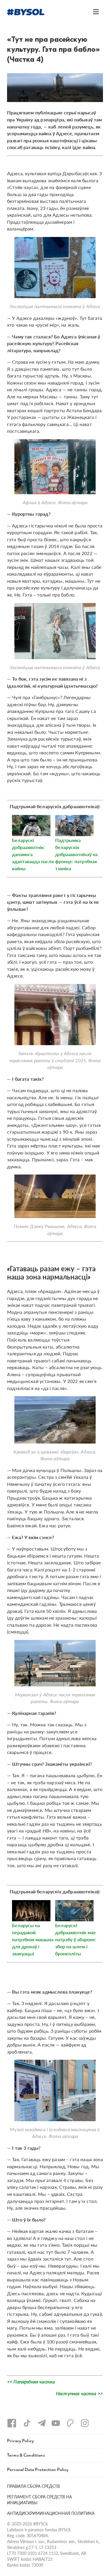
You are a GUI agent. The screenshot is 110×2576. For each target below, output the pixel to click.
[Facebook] (12, 2423)
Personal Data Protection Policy (38, 2470)
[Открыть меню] (96, 12)
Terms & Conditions (26, 2455)
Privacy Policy (20, 2441)
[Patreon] (70, 2423)
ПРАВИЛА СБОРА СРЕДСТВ (33, 2486)
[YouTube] (56, 2423)
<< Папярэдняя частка (31, 2382)
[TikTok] (27, 2423)
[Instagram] (85, 2423)
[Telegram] (42, 2423)
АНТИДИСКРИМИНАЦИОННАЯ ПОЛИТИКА (51, 2513)
